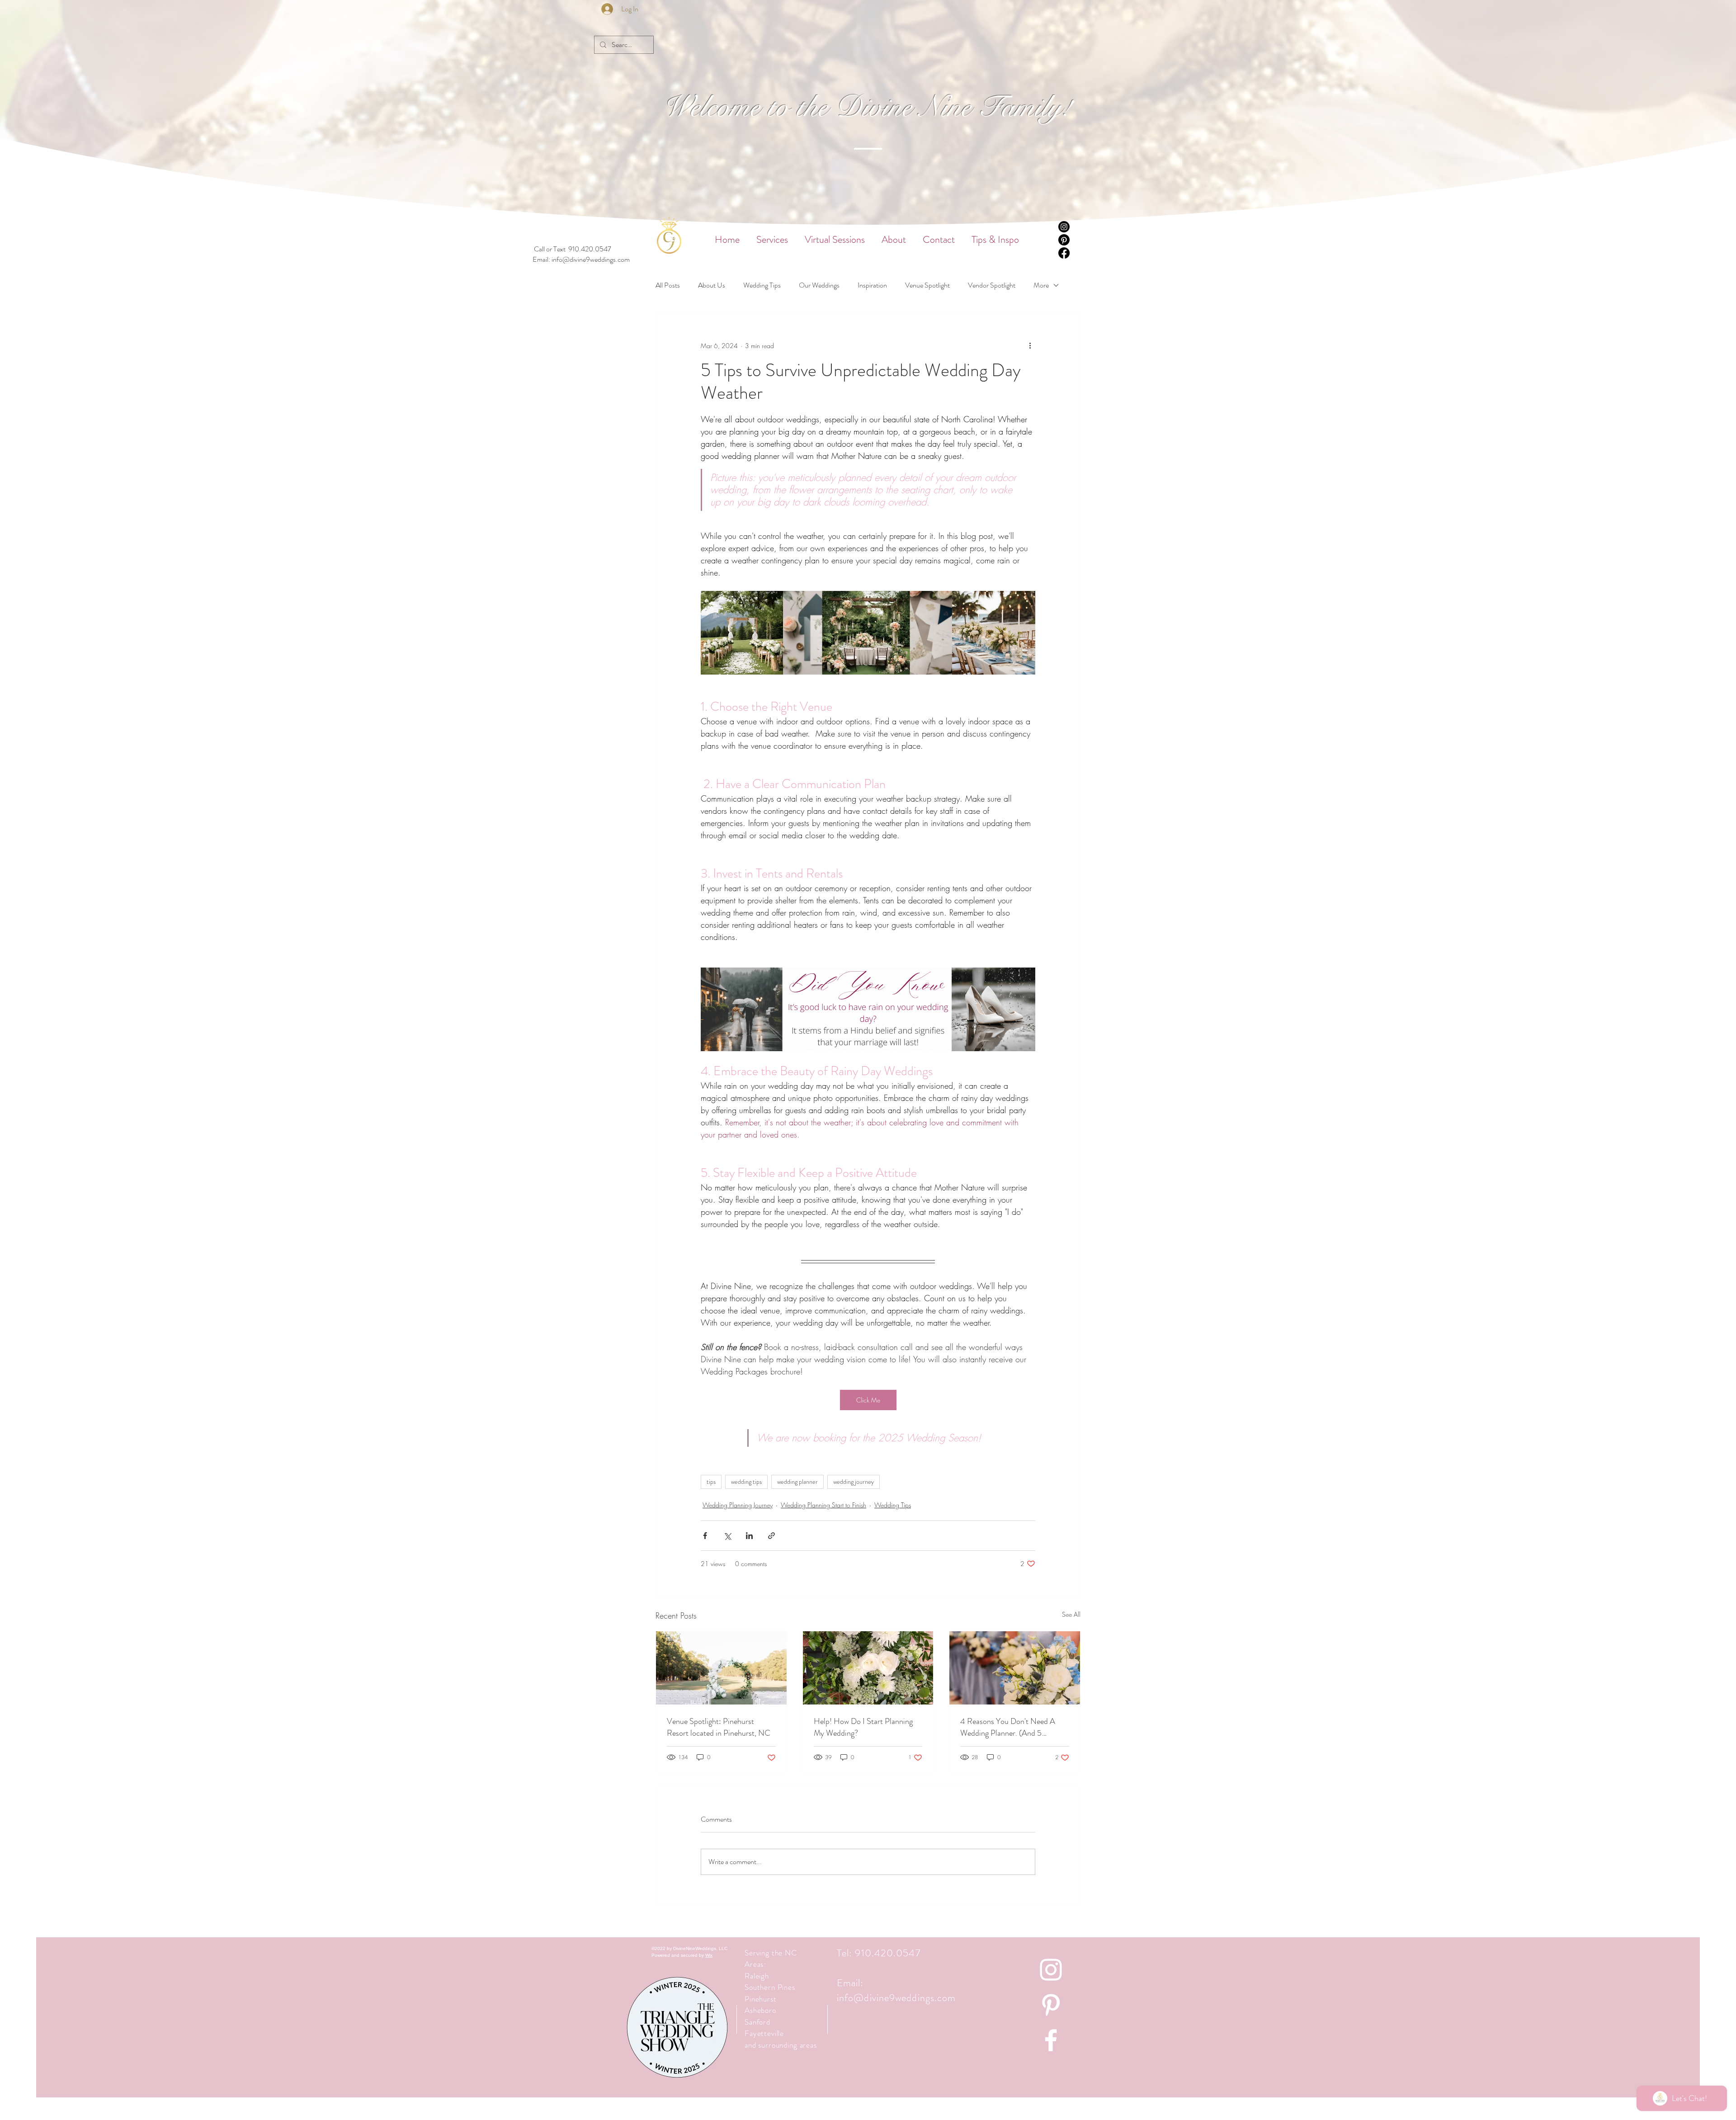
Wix (709, 1955)
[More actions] (1030, 345)
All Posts (668, 285)
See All (1071, 1614)
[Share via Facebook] (705, 1536)
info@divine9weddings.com (591, 259)
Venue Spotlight (927, 285)
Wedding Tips (762, 285)
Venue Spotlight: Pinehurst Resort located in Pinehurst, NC (719, 1727)
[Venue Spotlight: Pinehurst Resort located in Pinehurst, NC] (721, 1668)
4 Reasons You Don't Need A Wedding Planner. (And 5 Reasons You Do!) (1008, 1727)
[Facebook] (1064, 253)
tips (711, 1482)
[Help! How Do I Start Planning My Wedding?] (868, 1668)
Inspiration (872, 285)
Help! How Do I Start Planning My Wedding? (863, 1727)
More (1041, 285)
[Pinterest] (1064, 240)
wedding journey (854, 1482)
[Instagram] (1064, 227)
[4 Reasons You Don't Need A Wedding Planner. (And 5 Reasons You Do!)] (1015, 1668)
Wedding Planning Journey (738, 1505)
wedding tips (746, 1482)
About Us (712, 285)
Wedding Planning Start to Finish (823, 1505)
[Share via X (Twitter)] (727, 1536)
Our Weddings (819, 285)
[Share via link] (771, 1536)
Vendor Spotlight (992, 285)
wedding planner (797, 1482)
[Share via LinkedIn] (749, 1536)
